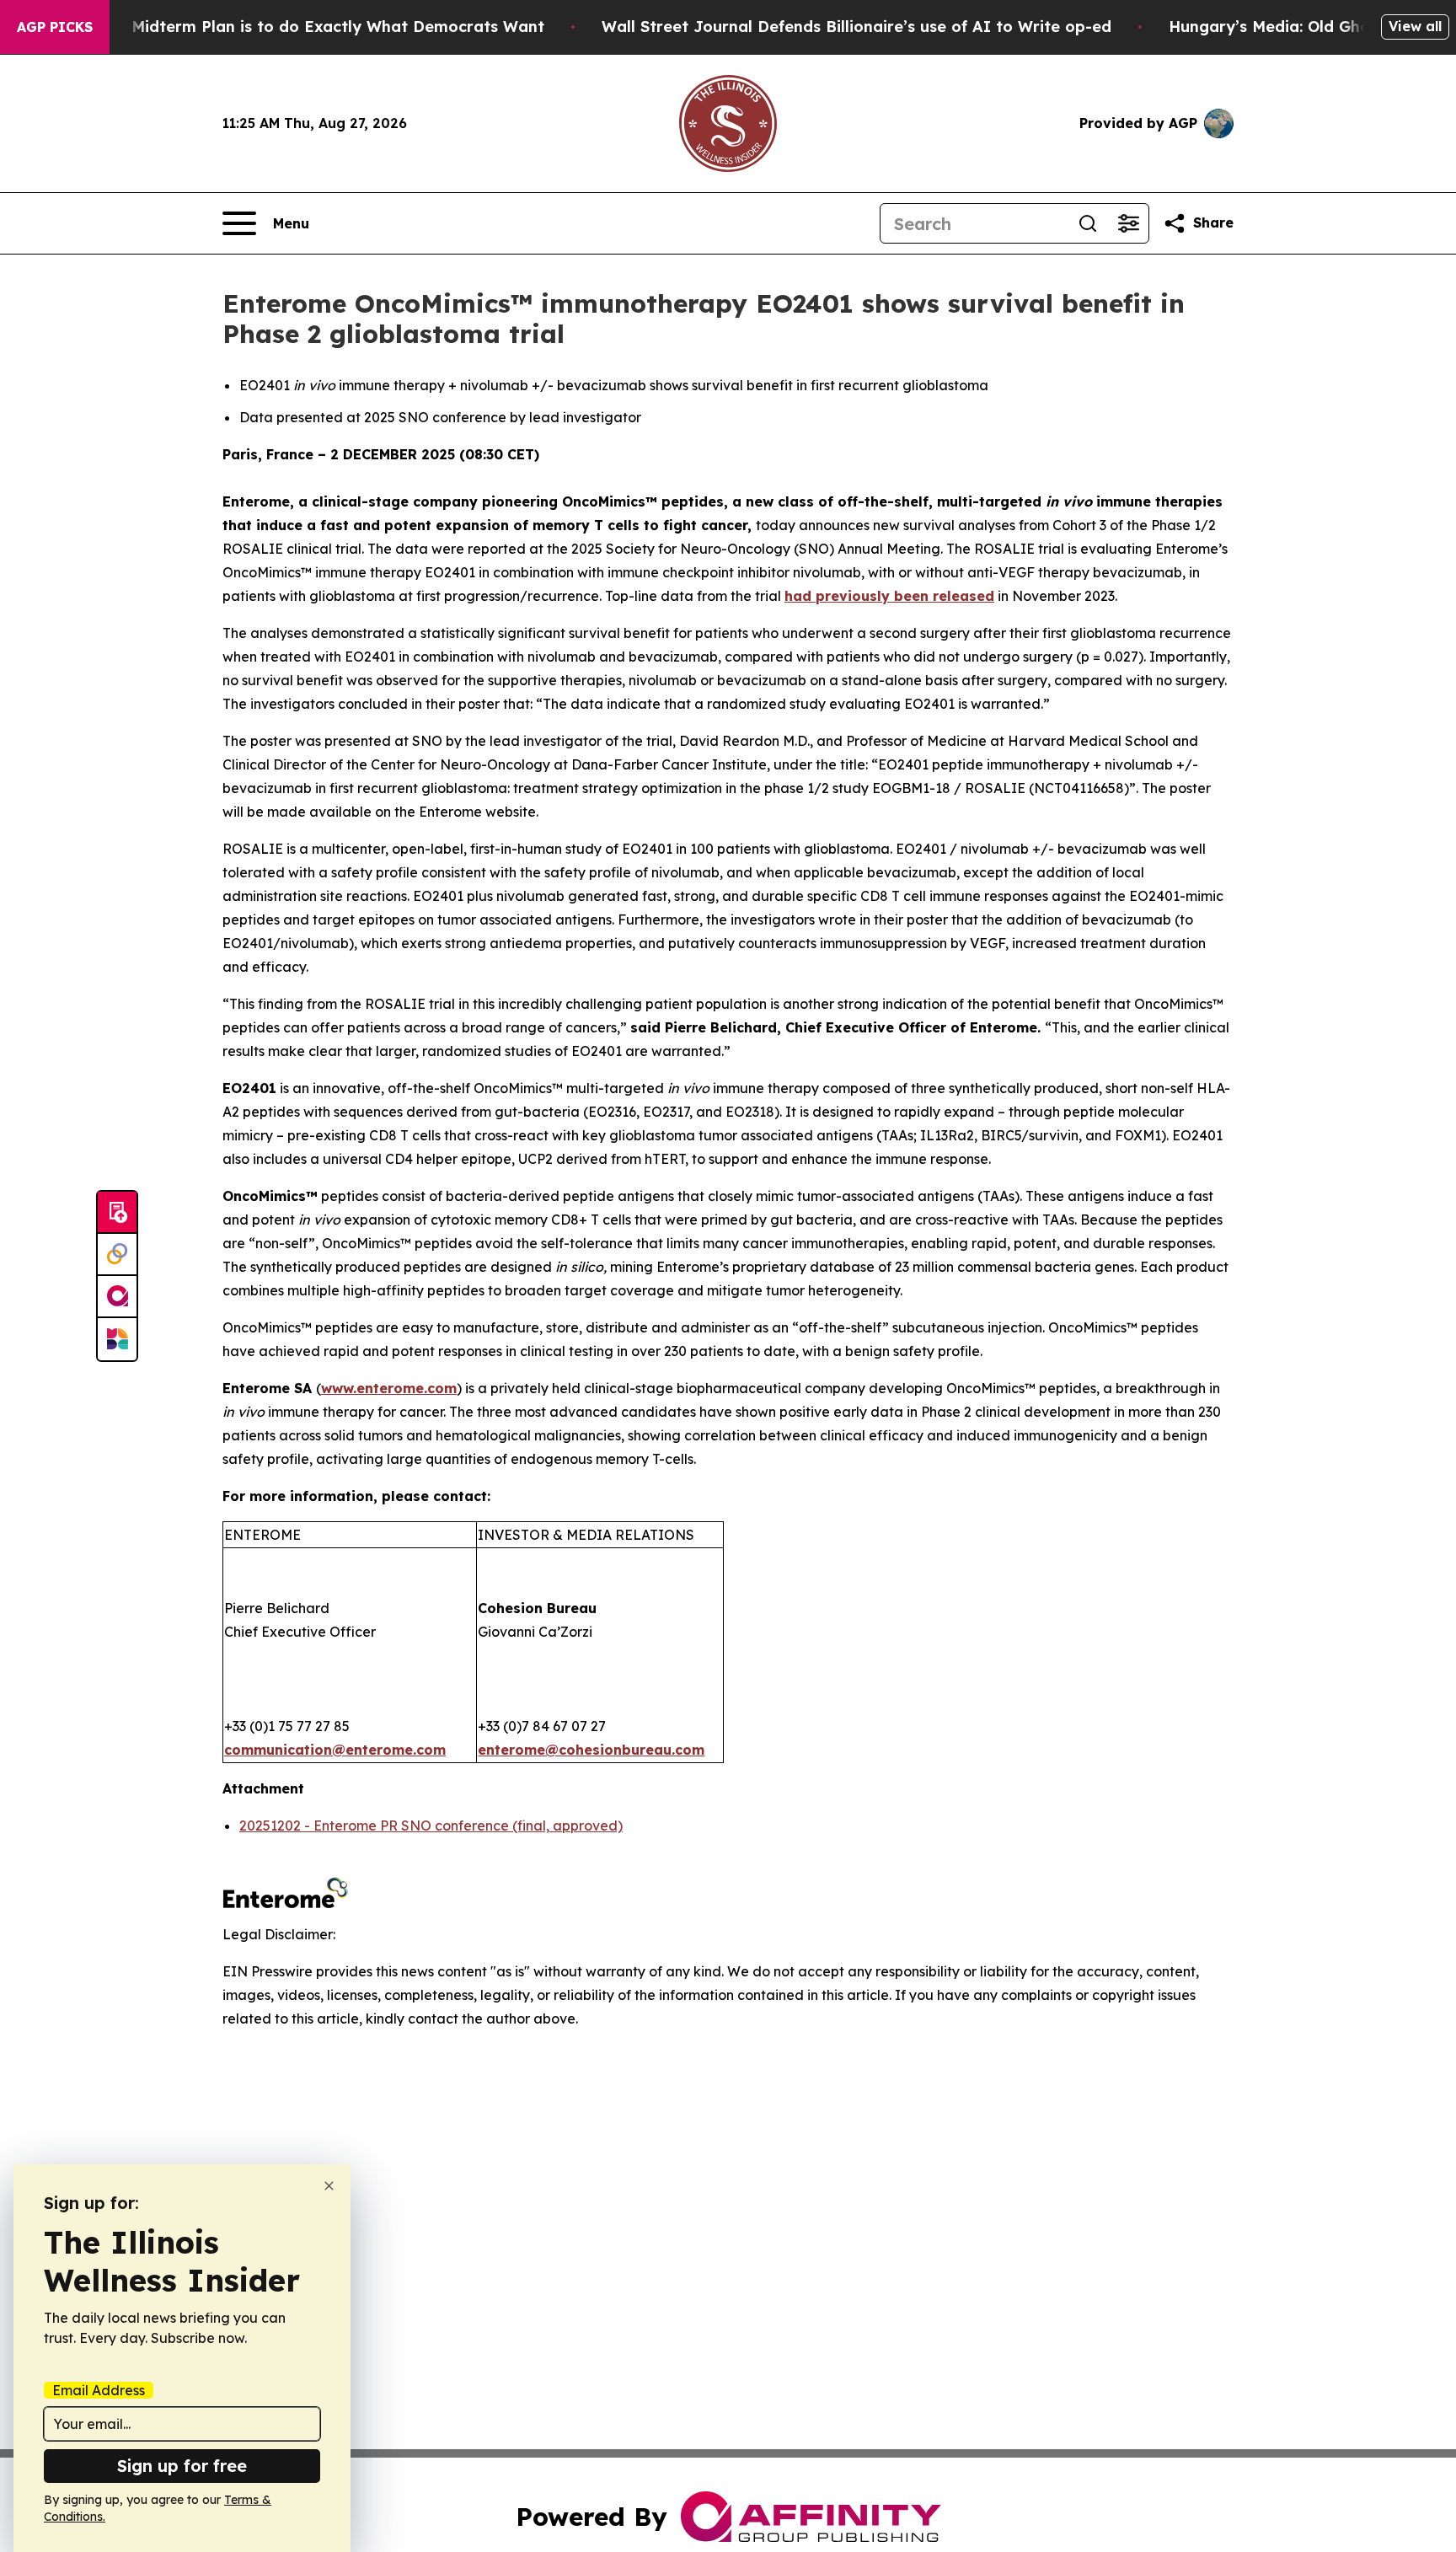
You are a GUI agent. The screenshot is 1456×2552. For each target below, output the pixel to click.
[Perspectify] (117, 1255)
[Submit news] (117, 1213)
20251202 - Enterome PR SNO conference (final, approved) (431, 1826)
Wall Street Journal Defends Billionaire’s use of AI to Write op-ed (856, 27)
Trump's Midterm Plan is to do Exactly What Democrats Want (305, 27)
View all (1415, 26)
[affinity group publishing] (117, 1297)
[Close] (329, 2186)
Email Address (99, 2390)
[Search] (1088, 223)
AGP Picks (55, 27)
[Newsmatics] (117, 1339)
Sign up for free (182, 2466)
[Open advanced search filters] (1128, 223)
